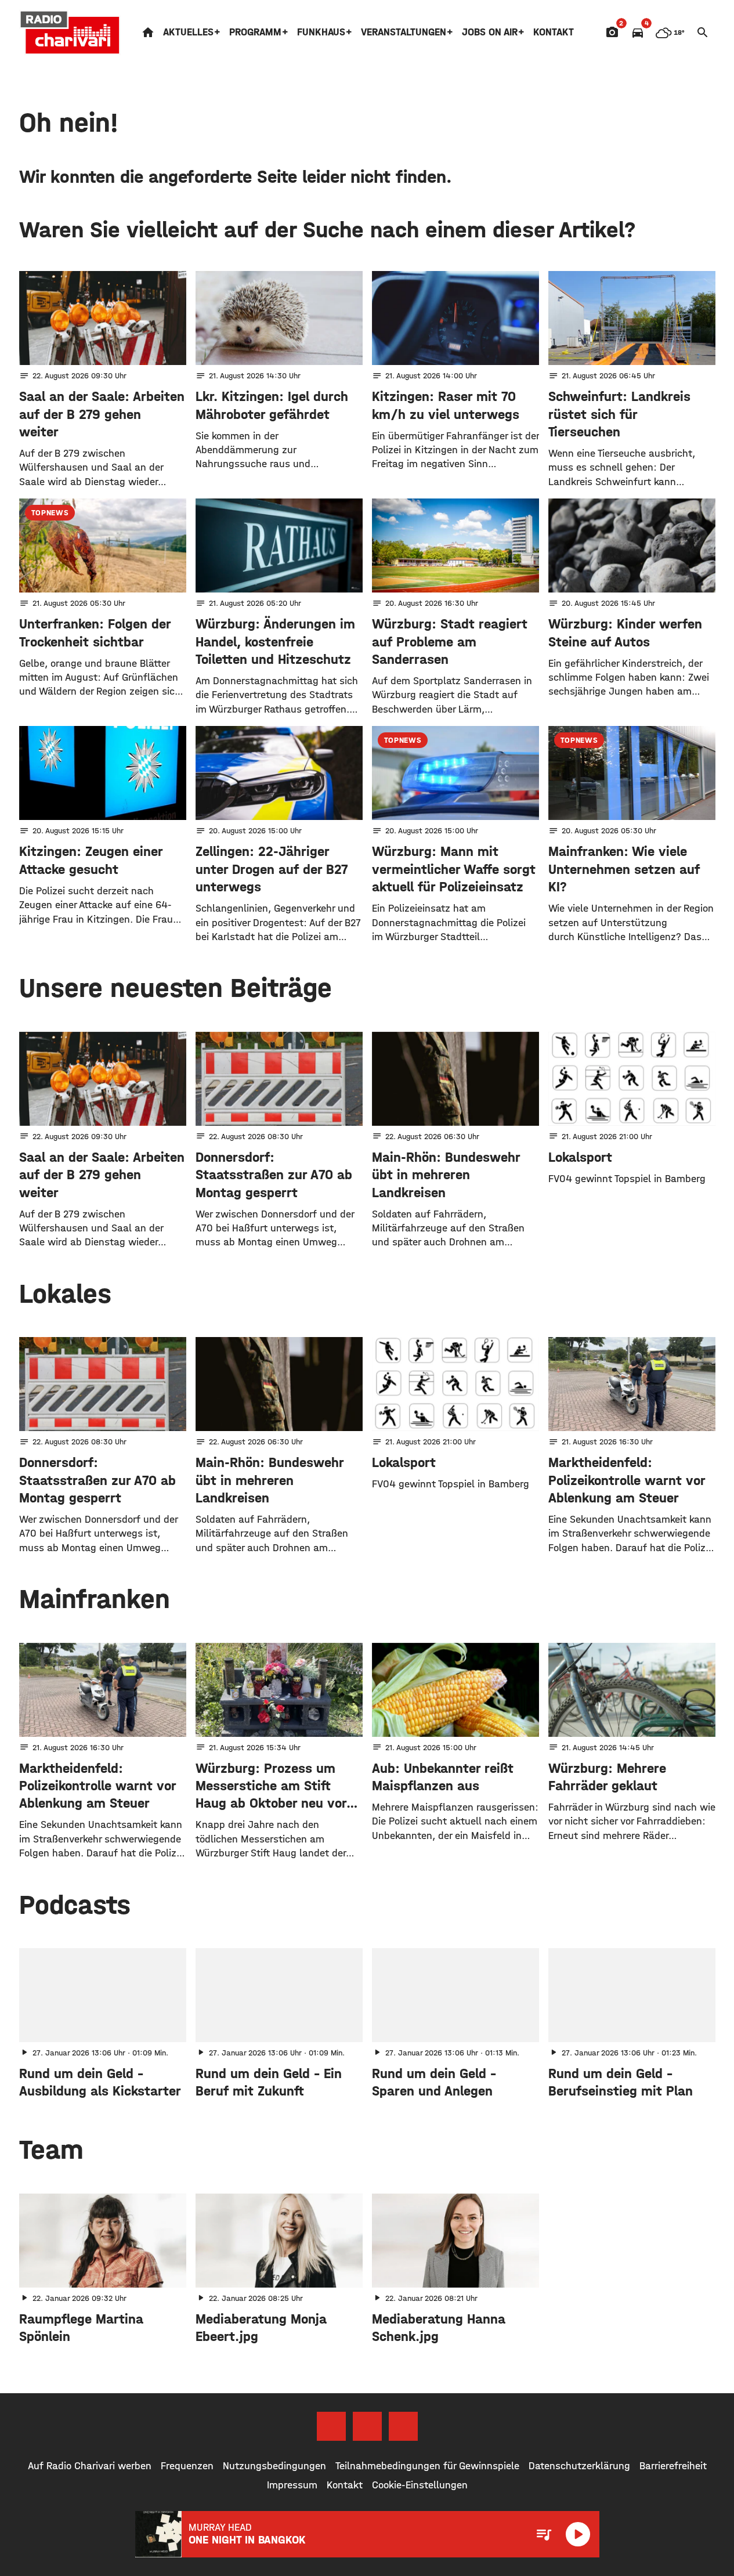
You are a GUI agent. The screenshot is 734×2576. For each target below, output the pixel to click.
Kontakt (554, 32)
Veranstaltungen (404, 32)
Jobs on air (490, 32)
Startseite (148, 32)
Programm (255, 32)
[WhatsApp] (403, 2426)
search (703, 32)
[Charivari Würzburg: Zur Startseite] (70, 32)
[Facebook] (331, 2426)
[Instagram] (367, 2426)
